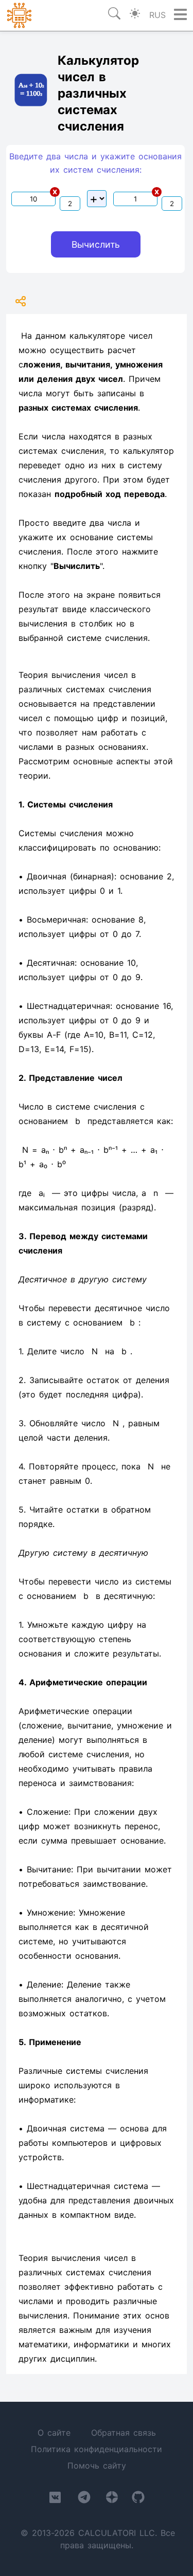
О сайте (54, 2433)
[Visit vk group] (55, 2499)
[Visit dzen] (112, 2499)
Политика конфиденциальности (97, 2449)
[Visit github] (138, 2499)
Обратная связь (124, 2433)
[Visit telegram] (84, 2499)
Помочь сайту (97, 2465)
